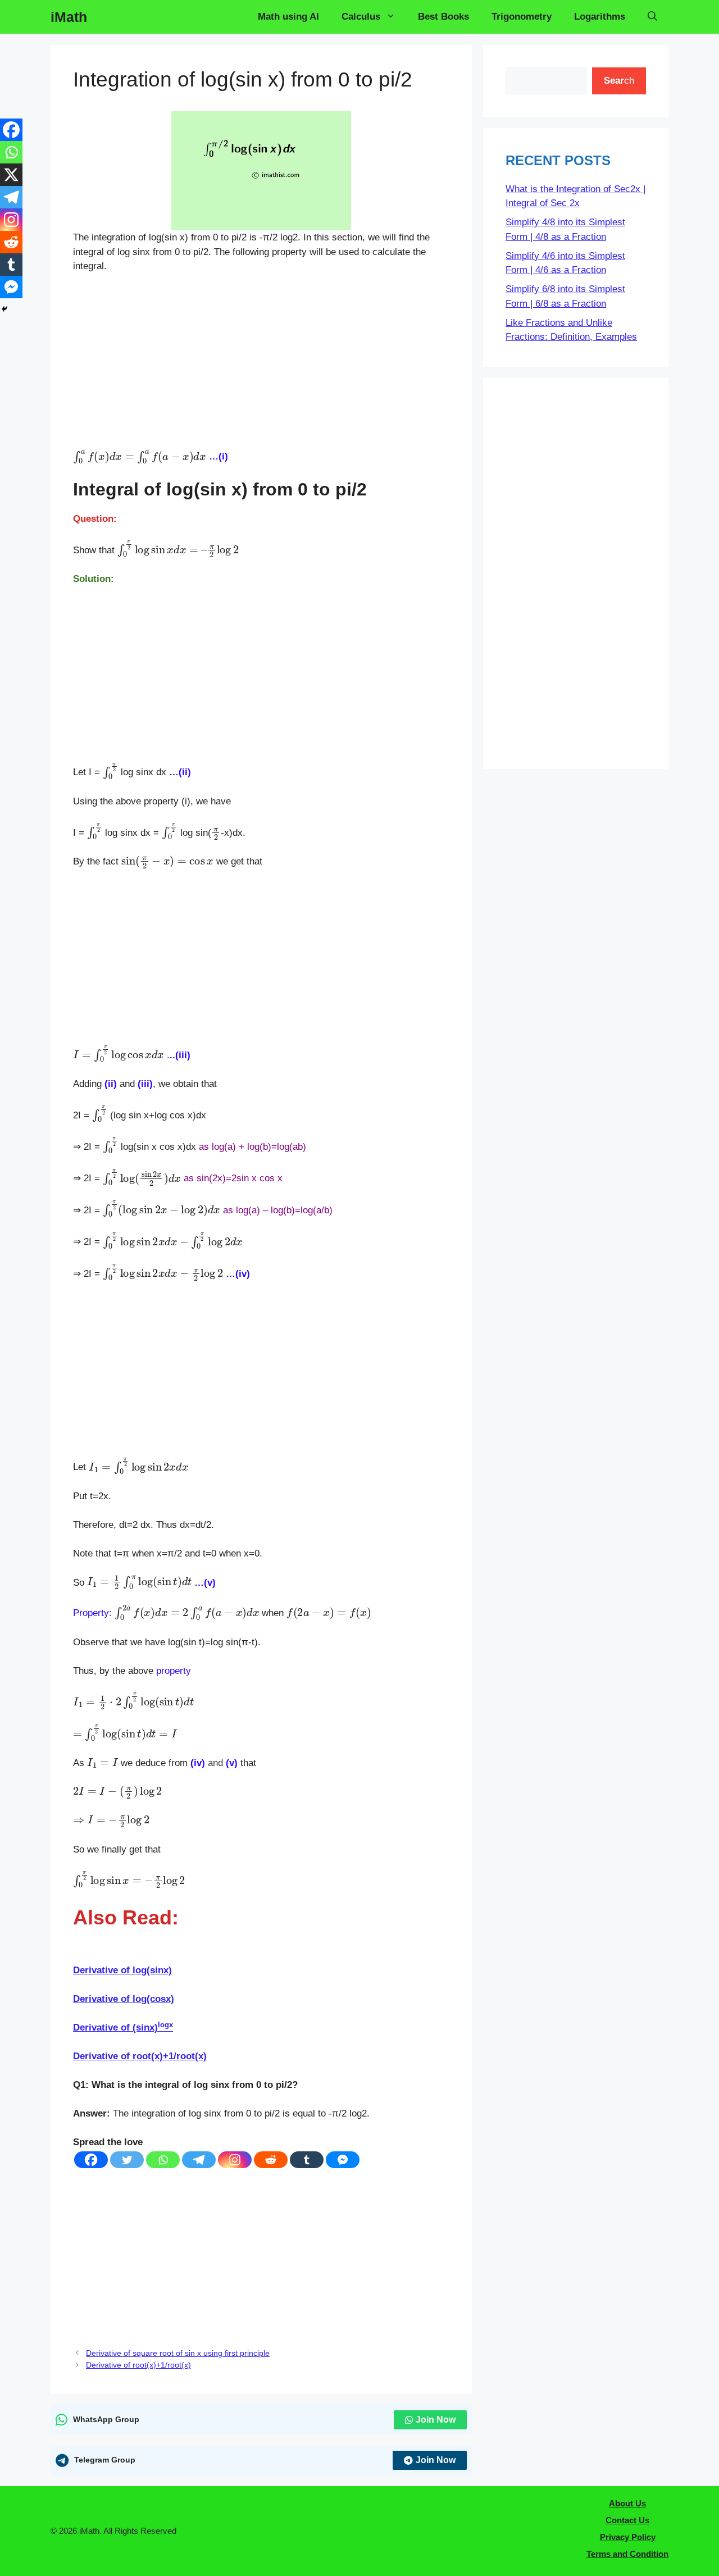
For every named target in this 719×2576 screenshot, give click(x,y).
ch (619, 81)
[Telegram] (199, 2160)
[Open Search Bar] (652, 17)
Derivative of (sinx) (123, 2027)
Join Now (436, 2420)
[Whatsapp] (163, 2160)
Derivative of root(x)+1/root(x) (140, 2056)
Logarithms (600, 17)
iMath (69, 17)
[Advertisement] (261, 366)
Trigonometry (522, 17)
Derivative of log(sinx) (122, 1970)
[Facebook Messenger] (343, 2160)
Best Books (443, 17)
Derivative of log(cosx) (124, 1999)
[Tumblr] (307, 2160)
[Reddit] (271, 2160)
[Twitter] (127, 2160)
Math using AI (288, 17)
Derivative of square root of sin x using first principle (178, 2353)
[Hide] (4, 309)
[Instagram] (235, 2160)
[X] (11, 175)
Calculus (361, 17)
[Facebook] (91, 2160)
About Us (627, 2503)
